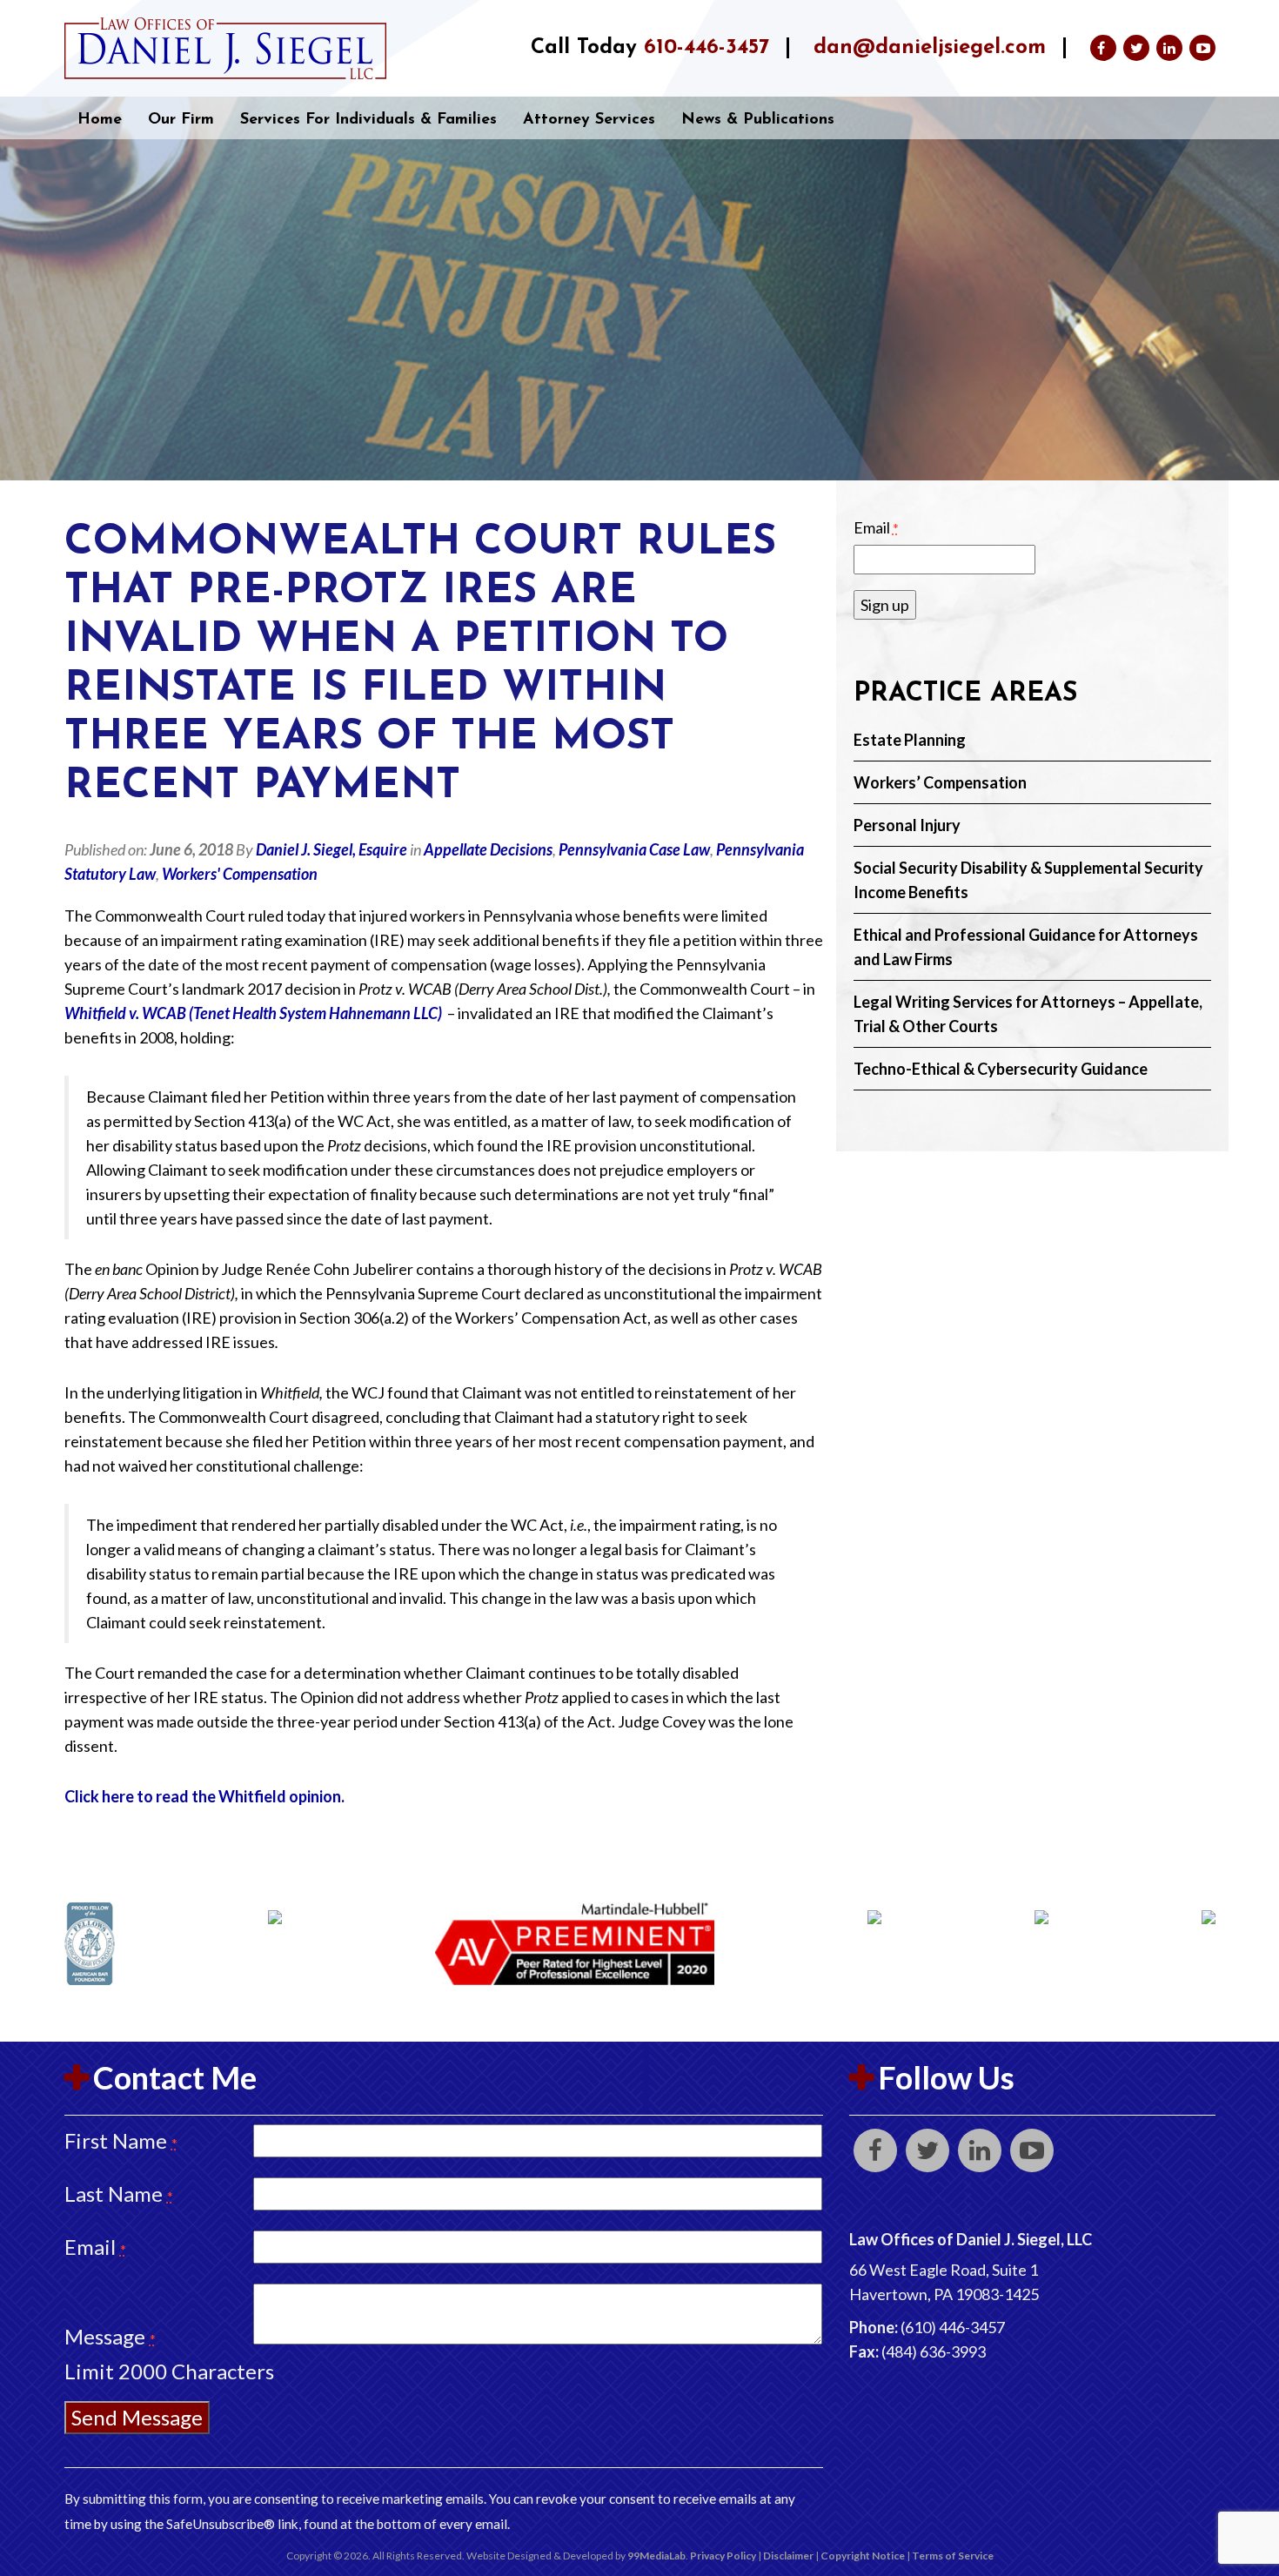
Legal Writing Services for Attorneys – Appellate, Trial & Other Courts (1028, 1014)
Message (110, 2336)
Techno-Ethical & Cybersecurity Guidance (1001, 1069)
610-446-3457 (706, 48)
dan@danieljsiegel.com (930, 48)
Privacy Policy (723, 2556)
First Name (121, 2140)
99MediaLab (656, 2556)
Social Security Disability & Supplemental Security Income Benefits (1028, 880)
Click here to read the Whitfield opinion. (204, 1796)
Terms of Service (953, 2556)
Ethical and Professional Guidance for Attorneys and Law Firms (1026, 947)
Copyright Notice (863, 2556)
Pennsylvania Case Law (634, 849)
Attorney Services (589, 120)
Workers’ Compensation (940, 782)
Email (876, 527)
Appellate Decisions (488, 849)
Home (100, 120)
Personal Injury (907, 825)
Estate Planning (910, 740)
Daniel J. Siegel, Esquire (331, 849)
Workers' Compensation (240, 874)
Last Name (119, 2194)
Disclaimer (788, 2556)
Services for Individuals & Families (368, 120)
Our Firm (181, 120)
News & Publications (758, 120)
